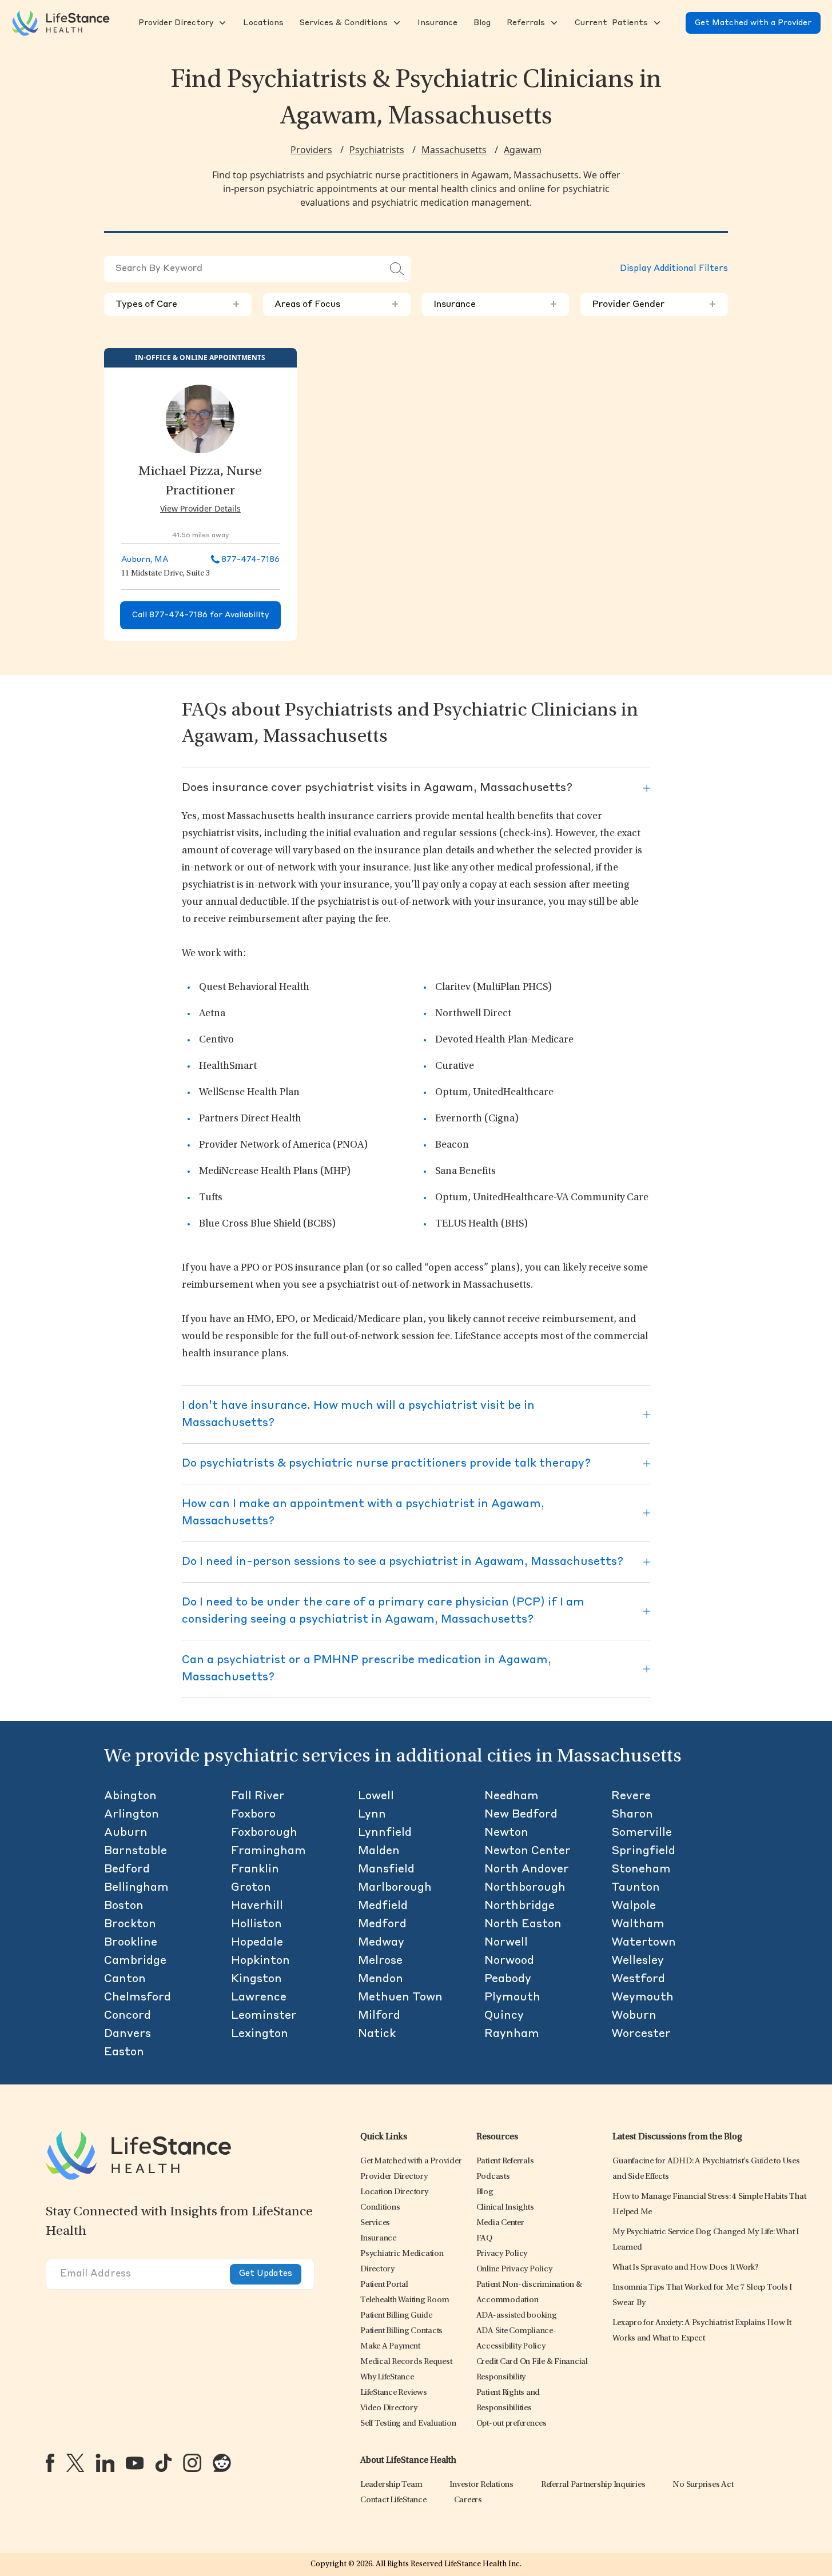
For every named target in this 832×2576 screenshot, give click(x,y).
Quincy (504, 2016)
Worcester (641, 2034)
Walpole (634, 1906)
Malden (379, 1851)
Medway (381, 1943)
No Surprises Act (703, 2485)
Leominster (264, 2016)
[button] (175, 23)
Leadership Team (391, 2485)
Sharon (632, 1815)
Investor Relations (481, 2485)
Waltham (638, 1924)
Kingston (256, 1979)
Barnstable (136, 1851)
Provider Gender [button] (654, 305)
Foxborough (264, 1833)
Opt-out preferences (511, 2424)
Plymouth (512, 1998)
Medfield (383, 1906)
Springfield (643, 1851)
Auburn (126, 1833)
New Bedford (521, 1815)
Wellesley (638, 1961)
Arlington (132, 1815)
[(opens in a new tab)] (50, 2463)
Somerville (642, 1833)
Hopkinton (260, 1961)
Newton (506, 1833)
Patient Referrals (505, 2161)
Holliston (256, 1924)
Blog (485, 2192)
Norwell (506, 1943)
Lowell (376, 1796)
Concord (128, 2016)
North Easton (523, 1924)
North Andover (527, 1870)
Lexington (260, 2034)
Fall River (258, 1796)
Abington (130, 1796)
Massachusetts (454, 150)
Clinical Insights (505, 2208)
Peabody (508, 1979)
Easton (124, 2052)
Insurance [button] (496, 305)
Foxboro (253, 1815)
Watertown (644, 1943)
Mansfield (386, 1870)
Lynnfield (385, 1833)
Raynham (512, 2034)
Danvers (128, 2034)
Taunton (636, 1888)
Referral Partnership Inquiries (593, 2485)
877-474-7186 (250, 560)
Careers (468, 2500)
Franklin (255, 1870)
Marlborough (395, 1888)
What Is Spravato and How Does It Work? (686, 2268)
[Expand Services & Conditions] (396, 23)
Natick (377, 2034)
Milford (379, 2016)
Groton (251, 1888)
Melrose (380, 1961)
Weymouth (642, 1998)
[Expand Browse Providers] (221, 23)
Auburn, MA (145, 560)
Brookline (131, 1943)
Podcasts (493, 2177)
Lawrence (259, 1998)
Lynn (372, 1815)
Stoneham (641, 1870)
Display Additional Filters (674, 269)
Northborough (525, 1888)
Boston (124, 1906)
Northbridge (519, 1906)
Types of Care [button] (178, 305)
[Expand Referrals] (553, 23)
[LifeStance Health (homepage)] (61, 23)
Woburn (634, 2016)
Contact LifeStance (393, 2500)
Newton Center (528, 1851)
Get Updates (266, 2274)
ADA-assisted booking (517, 2316)
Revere (631, 1796)
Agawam (523, 150)
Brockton (130, 1924)
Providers (311, 150)
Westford (638, 1979)
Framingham (268, 1851)
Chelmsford (138, 1998)
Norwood (509, 1961)
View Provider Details (200, 508)
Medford (382, 1924)
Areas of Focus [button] (337, 305)
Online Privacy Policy (514, 2269)
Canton (125, 1979)
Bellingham (136, 1888)
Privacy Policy (502, 2254)
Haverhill (257, 1906)
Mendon (381, 1979)
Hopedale (257, 1943)
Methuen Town (400, 1998)
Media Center (500, 2223)
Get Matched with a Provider (753, 23)
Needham (511, 1796)
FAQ (484, 2238)
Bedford (127, 1870)
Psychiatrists (377, 150)
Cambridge (135, 1961)
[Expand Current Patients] (656, 23)
